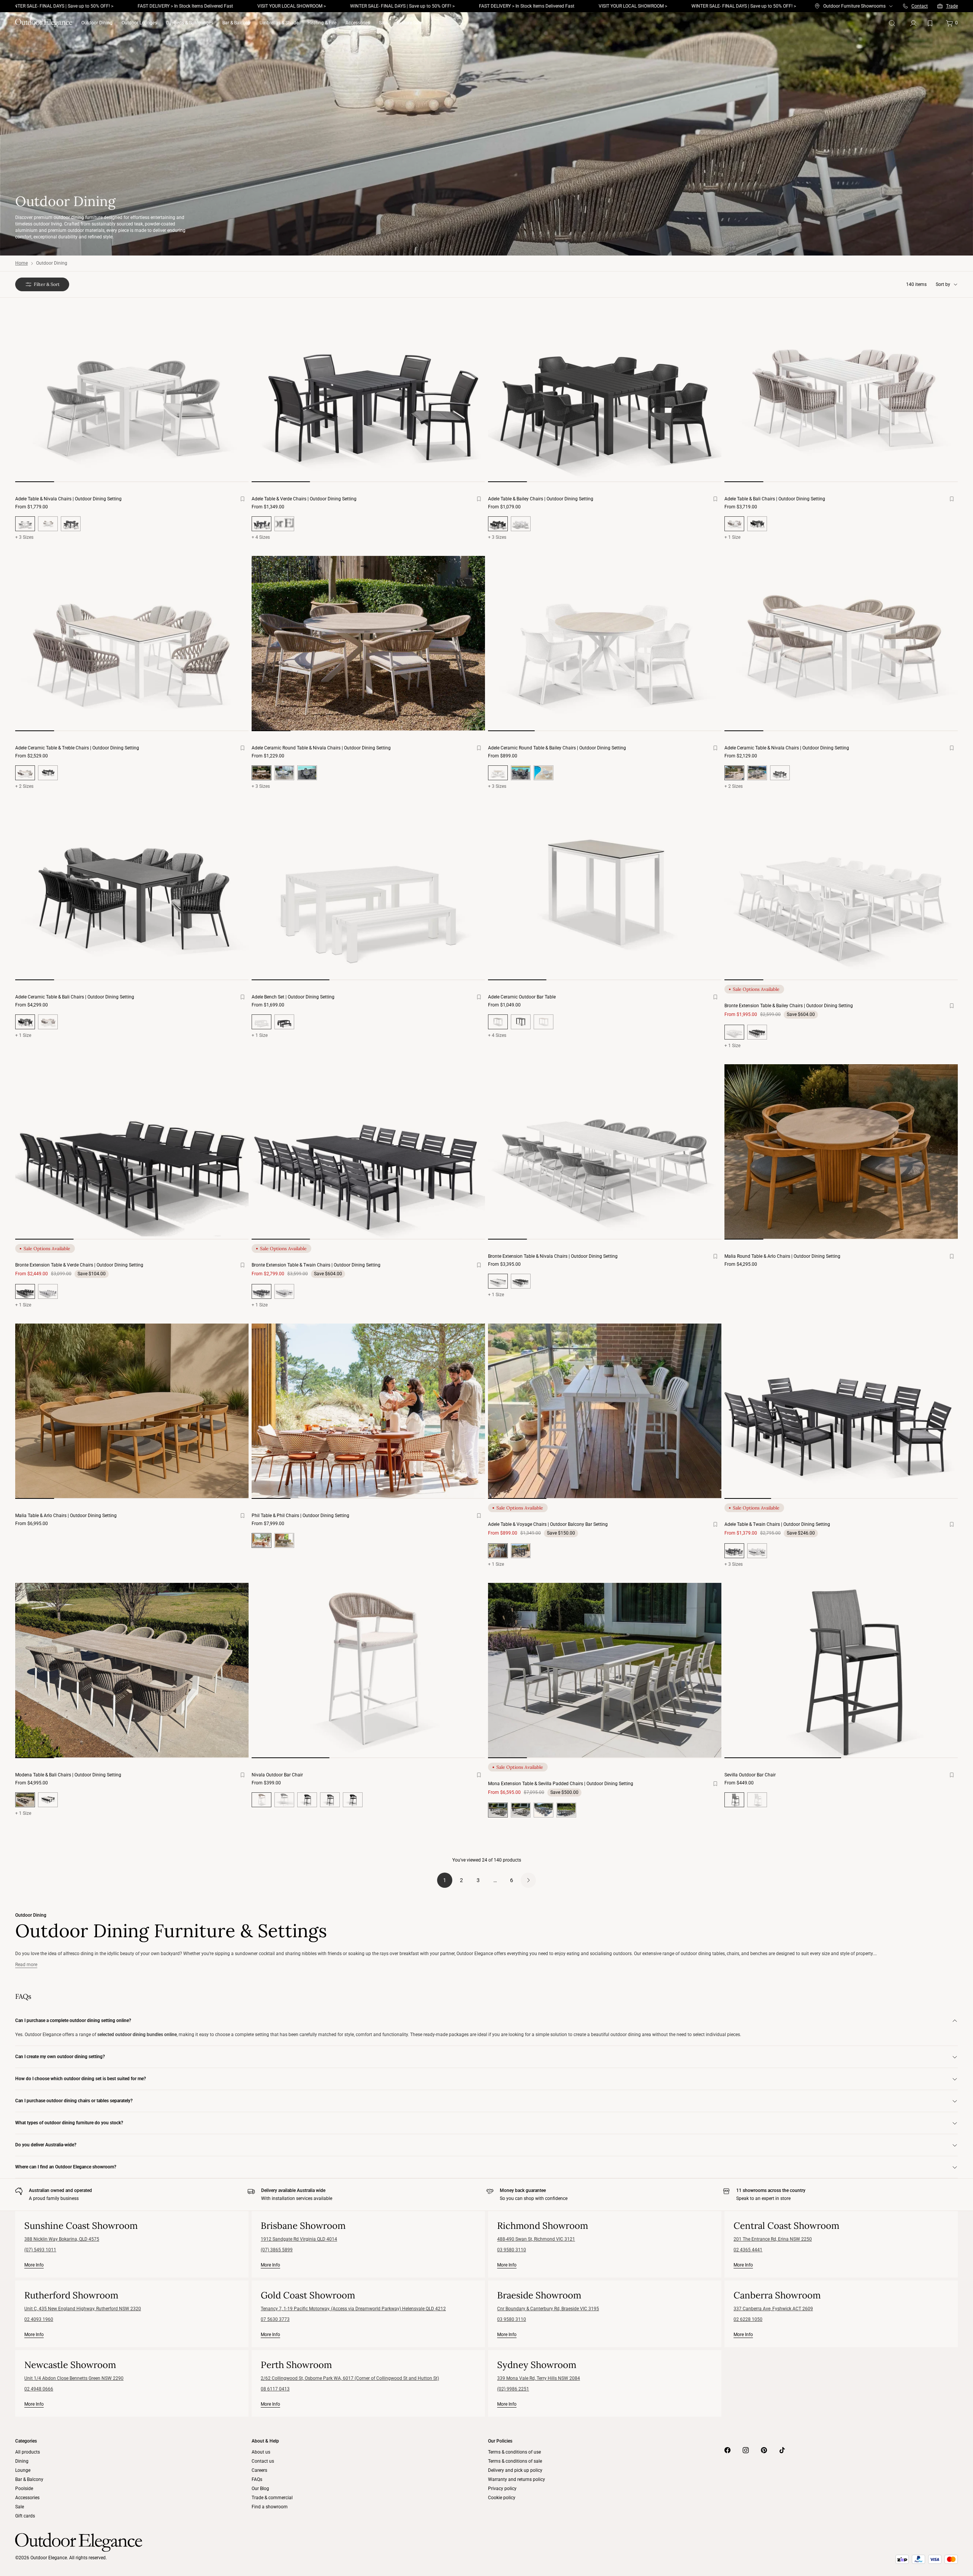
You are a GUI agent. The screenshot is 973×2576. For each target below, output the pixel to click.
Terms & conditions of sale (515, 2461)
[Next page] (528, 1880)
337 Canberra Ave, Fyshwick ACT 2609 (773, 2309)
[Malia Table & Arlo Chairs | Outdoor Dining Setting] (132, 1411)
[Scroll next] (233, 401)
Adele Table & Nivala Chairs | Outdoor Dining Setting (68, 499)
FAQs (257, 2479)
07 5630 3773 (275, 2319)
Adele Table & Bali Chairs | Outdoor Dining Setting (775, 499)
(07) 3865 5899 (277, 2250)
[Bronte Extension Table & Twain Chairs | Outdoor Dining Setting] (368, 1152)
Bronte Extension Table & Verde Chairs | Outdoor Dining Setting (79, 1265)
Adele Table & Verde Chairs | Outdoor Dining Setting (304, 499)
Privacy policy (502, 2489)
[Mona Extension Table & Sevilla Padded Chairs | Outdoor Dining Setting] (605, 1671)
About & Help (265, 2441)
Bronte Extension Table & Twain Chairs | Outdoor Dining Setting (316, 1265)
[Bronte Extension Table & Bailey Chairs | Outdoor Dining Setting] (841, 893)
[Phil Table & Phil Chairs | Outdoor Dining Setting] (368, 1411)
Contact (920, 6)
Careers (259, 2470)
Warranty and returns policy (517, 2479)
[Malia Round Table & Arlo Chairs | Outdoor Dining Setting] (841, 1152)
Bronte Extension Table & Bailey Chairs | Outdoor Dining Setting (789, 1006)
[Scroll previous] (30, 401)
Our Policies (500, 2441)
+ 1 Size (732, 537)
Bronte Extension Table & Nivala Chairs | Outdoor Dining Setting (553, 1256)
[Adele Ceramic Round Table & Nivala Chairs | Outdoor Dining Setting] (368, 644)
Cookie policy (502, 2498)
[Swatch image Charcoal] (757, 524)
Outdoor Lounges (139, 23)
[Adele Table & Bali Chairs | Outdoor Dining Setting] (841, 394)
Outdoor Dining (97, 23)
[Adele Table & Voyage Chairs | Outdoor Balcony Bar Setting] (605, 1411)
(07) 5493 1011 (40, 2250)
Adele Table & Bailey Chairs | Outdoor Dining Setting (541, 499)
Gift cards (25, 2516)
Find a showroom (270, 2507)
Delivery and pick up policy (515, 2470)
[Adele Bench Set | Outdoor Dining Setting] (368, 893)
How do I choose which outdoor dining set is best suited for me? (81, 2079)
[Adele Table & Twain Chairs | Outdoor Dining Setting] (841, 1411)
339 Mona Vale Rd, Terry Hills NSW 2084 (539, 2378)
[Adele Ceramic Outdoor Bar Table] (605, 893)
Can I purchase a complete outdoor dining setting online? (73, 2020)
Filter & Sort (47, 284)
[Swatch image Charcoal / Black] (71, 524)
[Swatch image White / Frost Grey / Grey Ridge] (284, 1800)
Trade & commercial (272, 2498)
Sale (383, 23)
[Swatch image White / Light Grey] (544, 773)
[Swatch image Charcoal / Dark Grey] (521, 773)
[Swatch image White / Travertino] (544, 1022)
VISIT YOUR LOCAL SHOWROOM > (170, 6)
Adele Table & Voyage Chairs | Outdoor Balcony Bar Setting (548, 1524)
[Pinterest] (764, 2450)
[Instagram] (746, 2450)
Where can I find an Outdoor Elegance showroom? (66, 2167)
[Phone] (905, 6)
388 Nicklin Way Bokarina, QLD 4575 (62, 2239)
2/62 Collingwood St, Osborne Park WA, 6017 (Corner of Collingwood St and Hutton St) (350, 2378)
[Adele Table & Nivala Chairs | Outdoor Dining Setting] (132, 394)
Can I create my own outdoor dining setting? (60, 2057)
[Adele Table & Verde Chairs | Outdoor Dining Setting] (368, 394)
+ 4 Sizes (261, 537)
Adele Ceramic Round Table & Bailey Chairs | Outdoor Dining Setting (557, 748)
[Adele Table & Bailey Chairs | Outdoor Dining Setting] (605, 394)
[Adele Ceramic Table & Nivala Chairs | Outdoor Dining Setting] (841, 644)
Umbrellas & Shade (279, 23)
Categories (26, 2441)
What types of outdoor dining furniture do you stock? (69, 2123)
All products (28, 2452)
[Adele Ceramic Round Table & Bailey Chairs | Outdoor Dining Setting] (605, 644)
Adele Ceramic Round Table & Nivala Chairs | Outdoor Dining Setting (321, 748)
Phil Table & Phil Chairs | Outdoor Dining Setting (300, 1516)
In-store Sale (409, 23)
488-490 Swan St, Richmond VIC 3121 (536, 2239)
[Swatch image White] (284, 524)
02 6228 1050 (748, 2319)
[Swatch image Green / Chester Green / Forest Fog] (284, 1540)
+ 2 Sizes (24, 786)
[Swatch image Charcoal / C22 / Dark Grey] (566, 1810)
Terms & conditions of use (514, 2452)
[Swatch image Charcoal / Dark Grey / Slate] (330, 1800)
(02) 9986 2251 (513, 2389)
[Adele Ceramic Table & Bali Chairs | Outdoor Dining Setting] (132, 893)
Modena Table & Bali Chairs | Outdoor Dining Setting (68, 1775)
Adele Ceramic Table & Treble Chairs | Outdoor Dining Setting (77, 748)
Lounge (23, 2470)
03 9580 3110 (512, 2250)
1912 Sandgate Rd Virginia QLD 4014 (299, 2239)
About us (261, 2452)
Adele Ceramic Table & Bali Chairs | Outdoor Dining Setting (75, 997)
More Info (34, 2265)
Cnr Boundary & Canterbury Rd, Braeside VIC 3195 (548, 2309)
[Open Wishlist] (932, 23)
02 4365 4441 (748, 2250)
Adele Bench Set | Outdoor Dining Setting (293, 997)
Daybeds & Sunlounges (190, 23)
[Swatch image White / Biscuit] (48, 524)
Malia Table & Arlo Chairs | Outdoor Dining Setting (66, 1516)
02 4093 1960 (39, 2319)
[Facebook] (727, 2450)
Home (21, 263)
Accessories (358, 23)
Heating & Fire (322, 23)
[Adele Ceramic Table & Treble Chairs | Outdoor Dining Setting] (132, 644)
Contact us (263, 2461)
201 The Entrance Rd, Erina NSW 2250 (773, 2239)
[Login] (913, 23)
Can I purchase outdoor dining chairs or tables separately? (74, 2101)
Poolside (24, 2489)
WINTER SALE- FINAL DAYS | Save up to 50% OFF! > (280, 6)
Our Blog (260, 2489)
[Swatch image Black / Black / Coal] (353, 1800)
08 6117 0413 (275, 2389)
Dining (22, 2461)
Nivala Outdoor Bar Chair (277, 1775)
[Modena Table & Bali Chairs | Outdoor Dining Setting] (132, 1671)
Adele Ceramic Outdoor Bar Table (522, 997)
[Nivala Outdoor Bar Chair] (368, 1671)
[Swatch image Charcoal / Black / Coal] (307, 1800)
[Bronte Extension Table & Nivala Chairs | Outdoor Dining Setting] (605, 1152)
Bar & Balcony (236, 23)
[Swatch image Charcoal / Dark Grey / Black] (307, 773)
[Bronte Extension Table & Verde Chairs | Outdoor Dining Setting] (132, 1152)
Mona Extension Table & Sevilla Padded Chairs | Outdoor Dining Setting (561, 1784)
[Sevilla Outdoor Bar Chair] (841, 1671)
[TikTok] (782, 2450)
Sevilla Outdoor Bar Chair (750, 1775)
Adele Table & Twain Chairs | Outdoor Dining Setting (777, 1524)
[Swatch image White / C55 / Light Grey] (521, 1810)
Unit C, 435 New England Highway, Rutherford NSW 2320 (83, 2309)
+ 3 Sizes (24, 537)
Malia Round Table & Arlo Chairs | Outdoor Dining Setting (782, 1256)
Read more (26, 1965)
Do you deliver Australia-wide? (46, 2145)
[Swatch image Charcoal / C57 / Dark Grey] (544, 1810)
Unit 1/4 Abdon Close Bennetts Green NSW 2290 (74, 2378)
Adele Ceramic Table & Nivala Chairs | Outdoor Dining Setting (787, 748)
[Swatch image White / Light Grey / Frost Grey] (284, 773)
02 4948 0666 (39, 2389)
